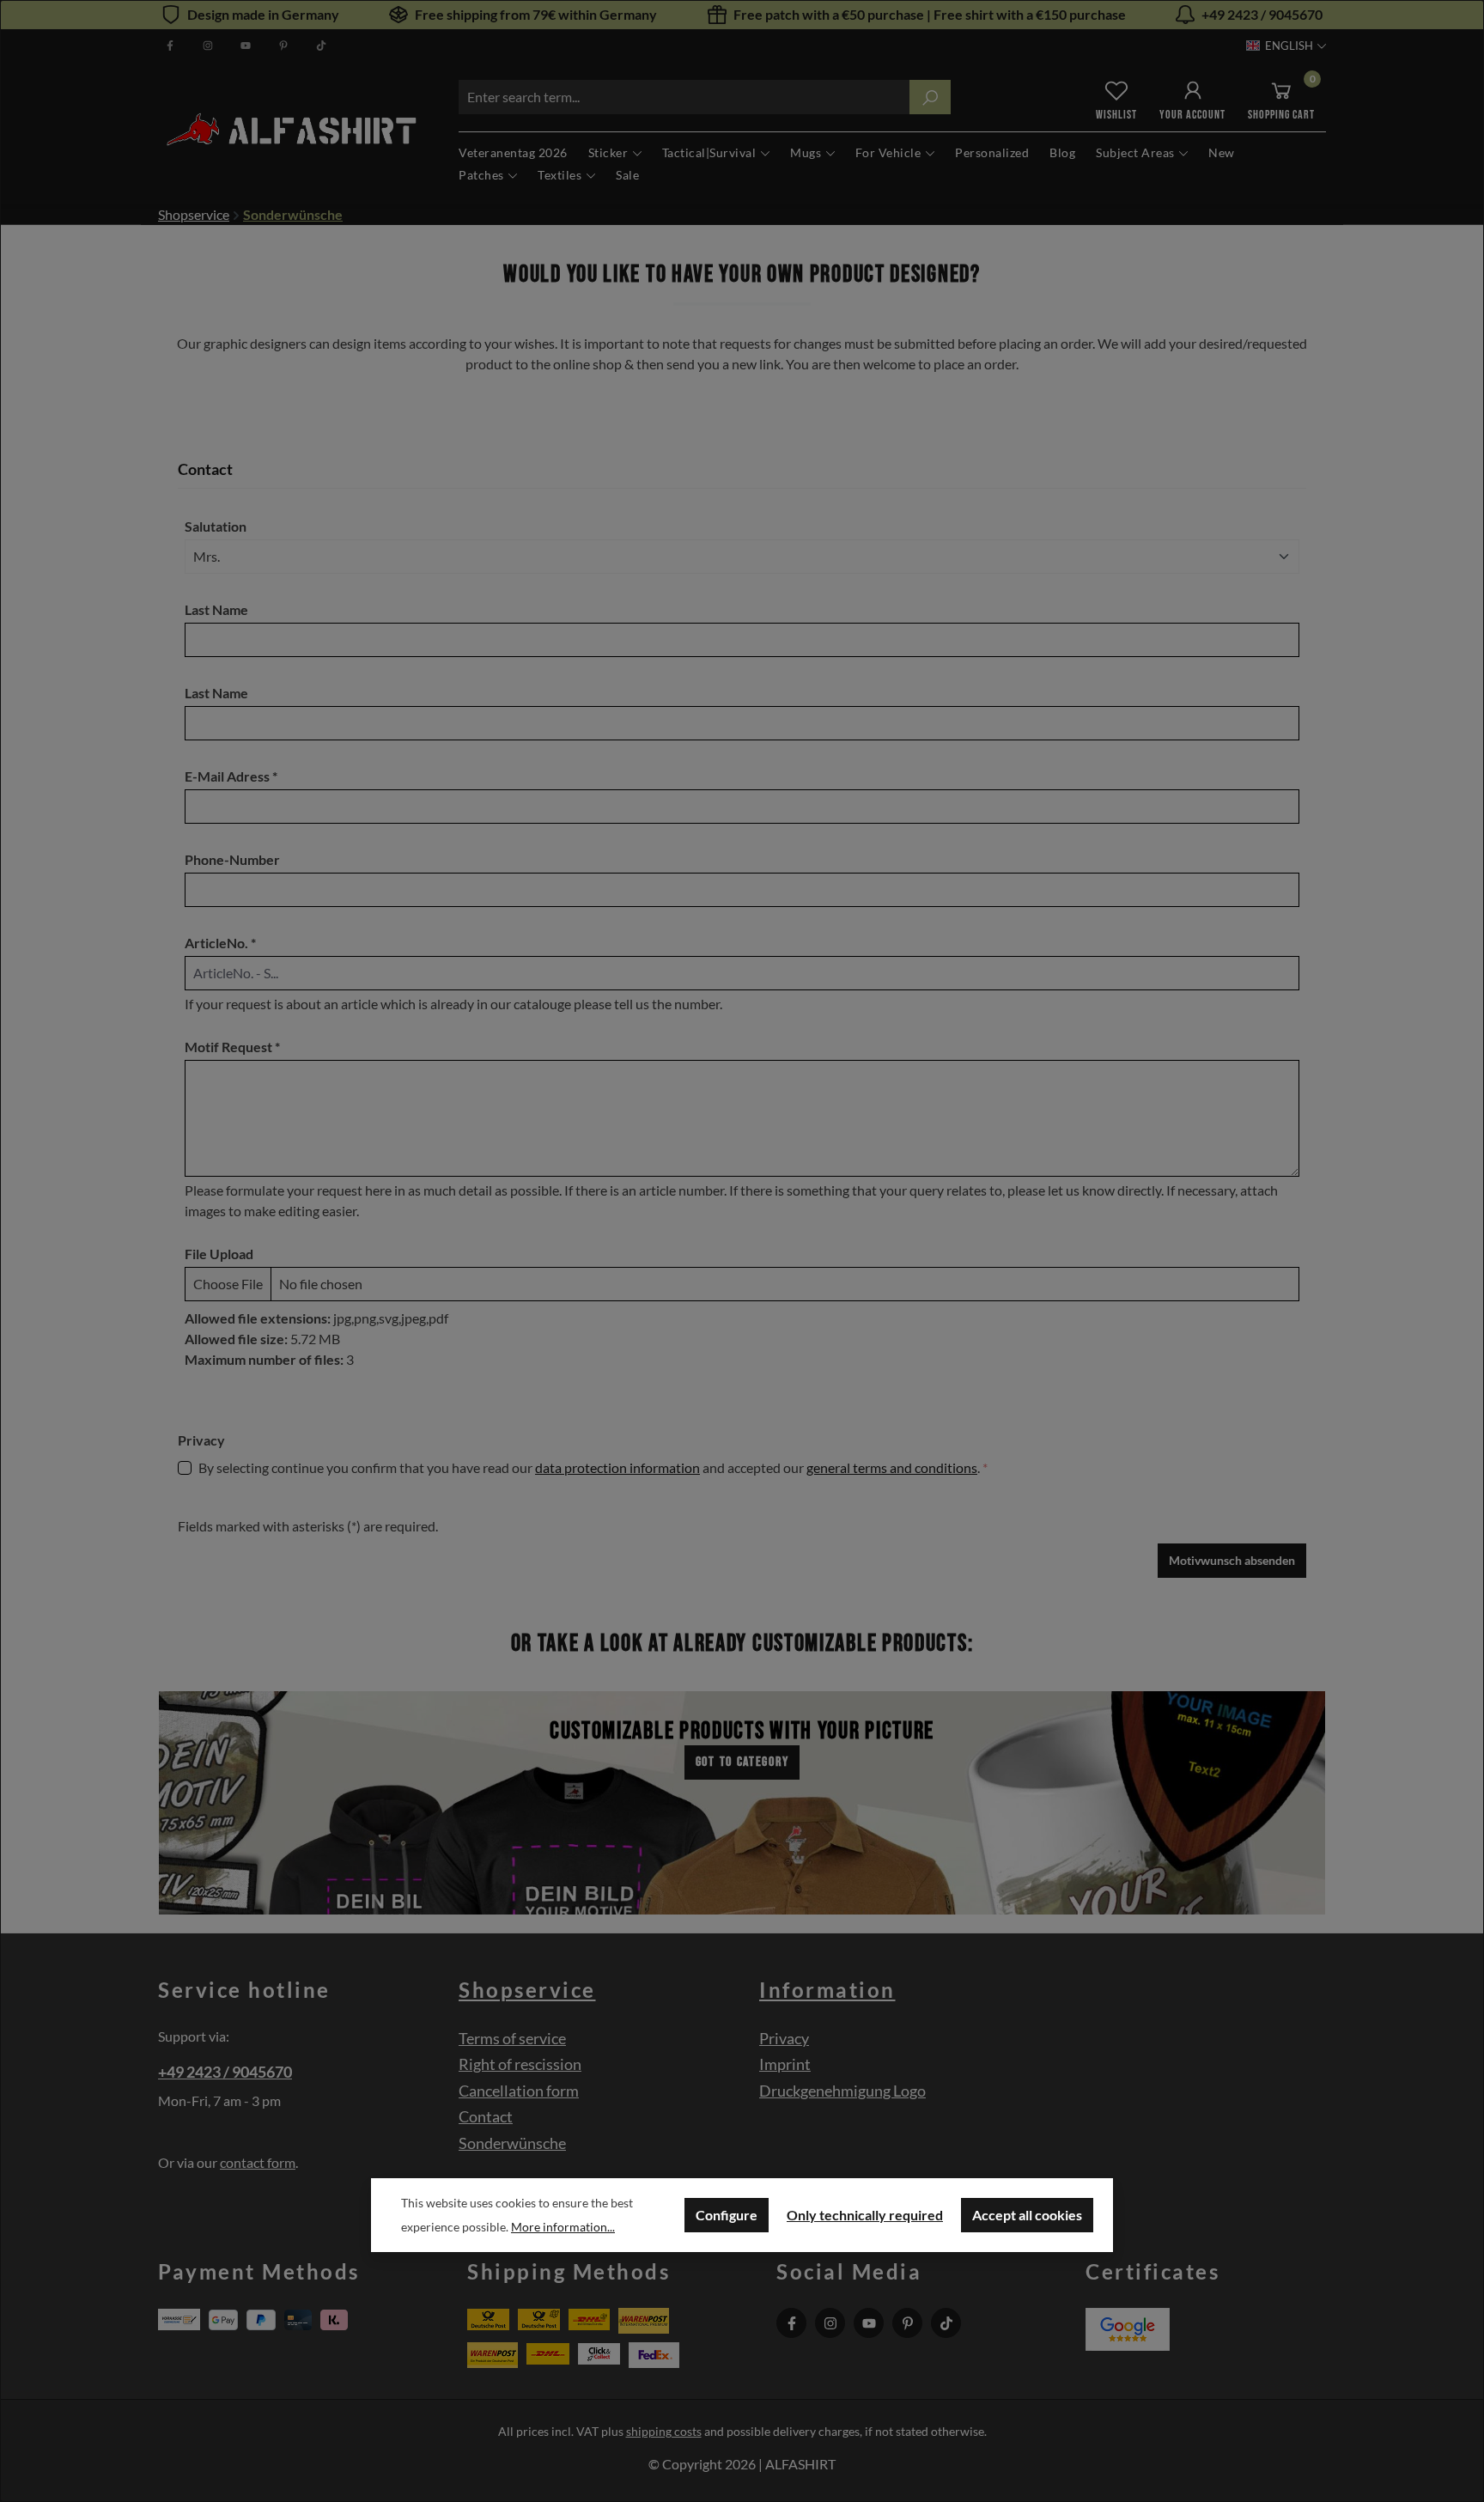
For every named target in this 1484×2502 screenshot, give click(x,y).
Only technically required (865, 2215)
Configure (727, 2215)
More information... (563, 2227)
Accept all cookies (1027, 2215)
